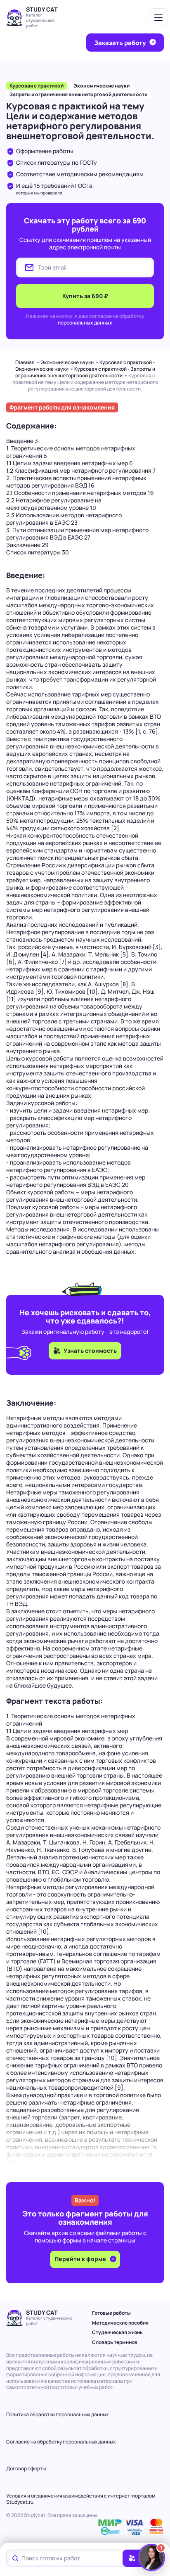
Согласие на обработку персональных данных (61, 2442)
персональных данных (85, 323)
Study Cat (42, 9)
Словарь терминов (115, 2342)
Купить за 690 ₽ (85, 296)
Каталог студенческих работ (40, 20)
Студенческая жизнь (117, 2332)
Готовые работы (111, 2313)
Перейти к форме (81, 2259)
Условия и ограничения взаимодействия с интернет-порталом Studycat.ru (81, 2499)
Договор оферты (26, 2468)
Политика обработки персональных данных (57, 2414)
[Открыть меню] (158, 18)
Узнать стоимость (90, 1351)
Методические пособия (120, 2323)
